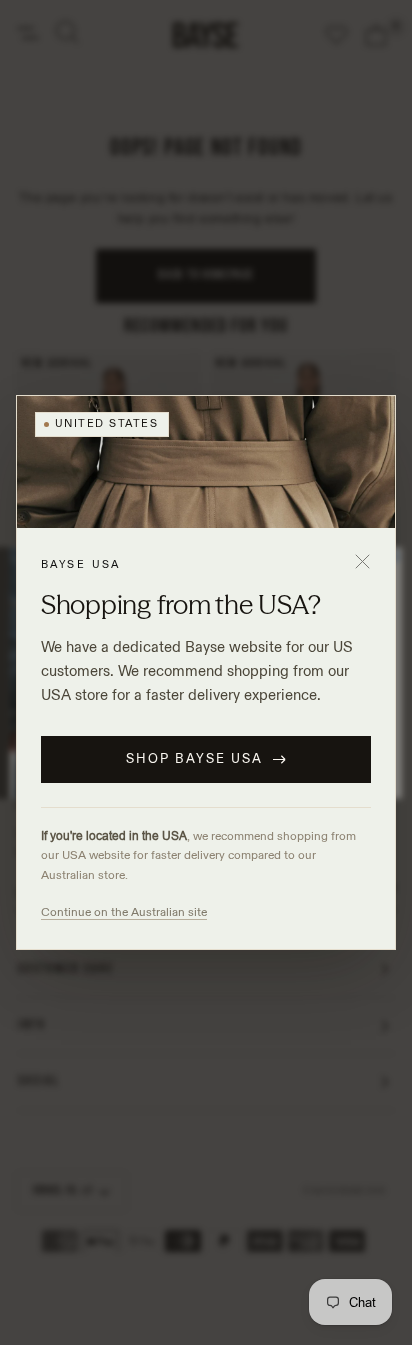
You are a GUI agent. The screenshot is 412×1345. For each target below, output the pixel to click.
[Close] (362, 561)
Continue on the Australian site (124, 911)
